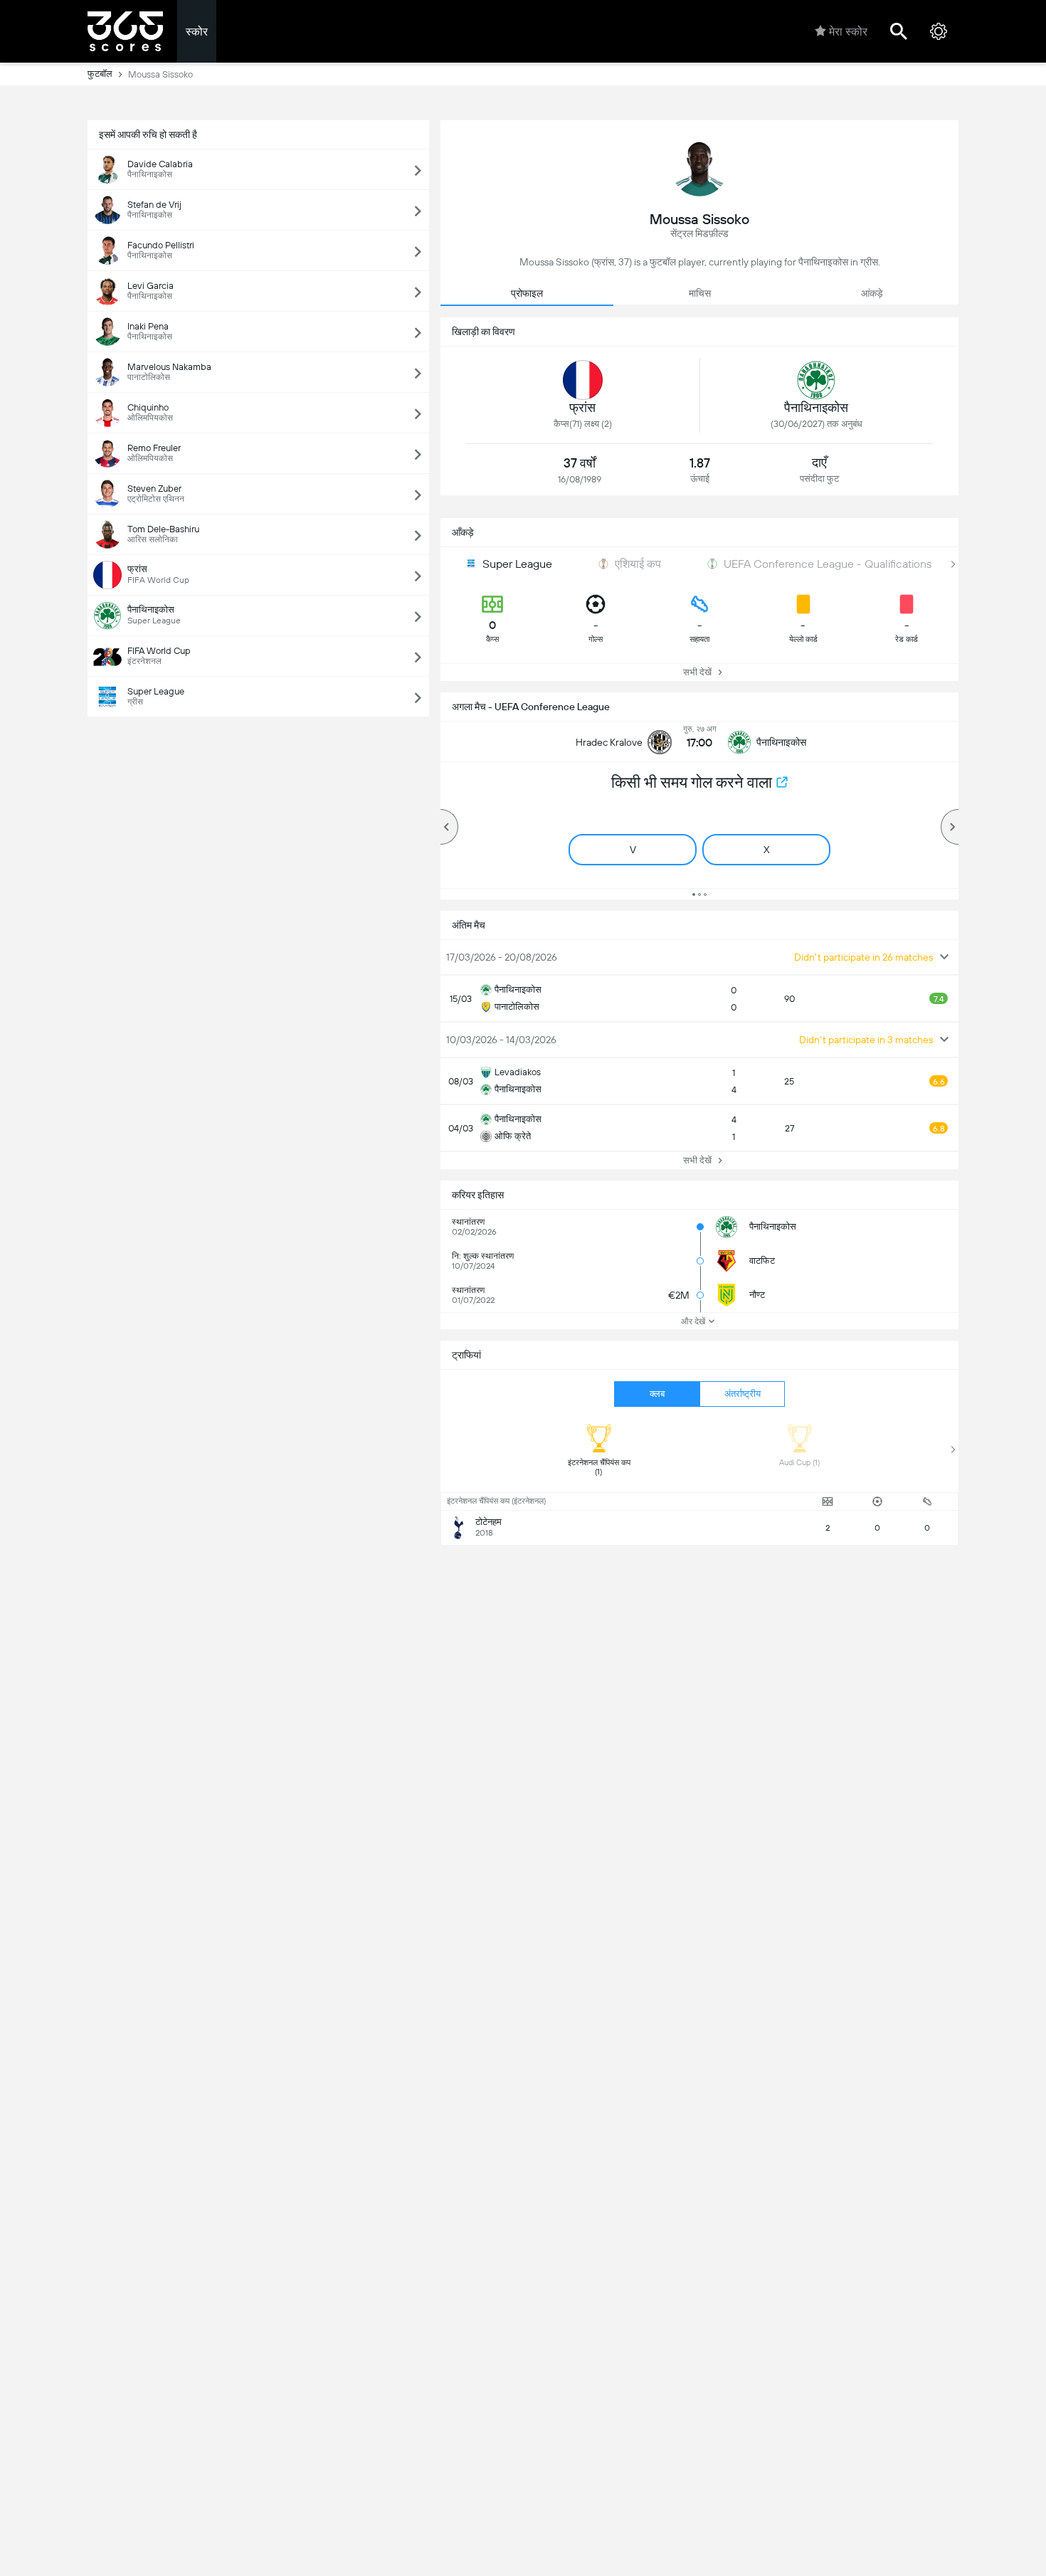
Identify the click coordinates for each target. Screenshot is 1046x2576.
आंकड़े (872, 293)
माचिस (700, 293)
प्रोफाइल (527, 293)
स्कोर (197, 32)
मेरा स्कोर (848, 32)
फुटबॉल (100, 74)
